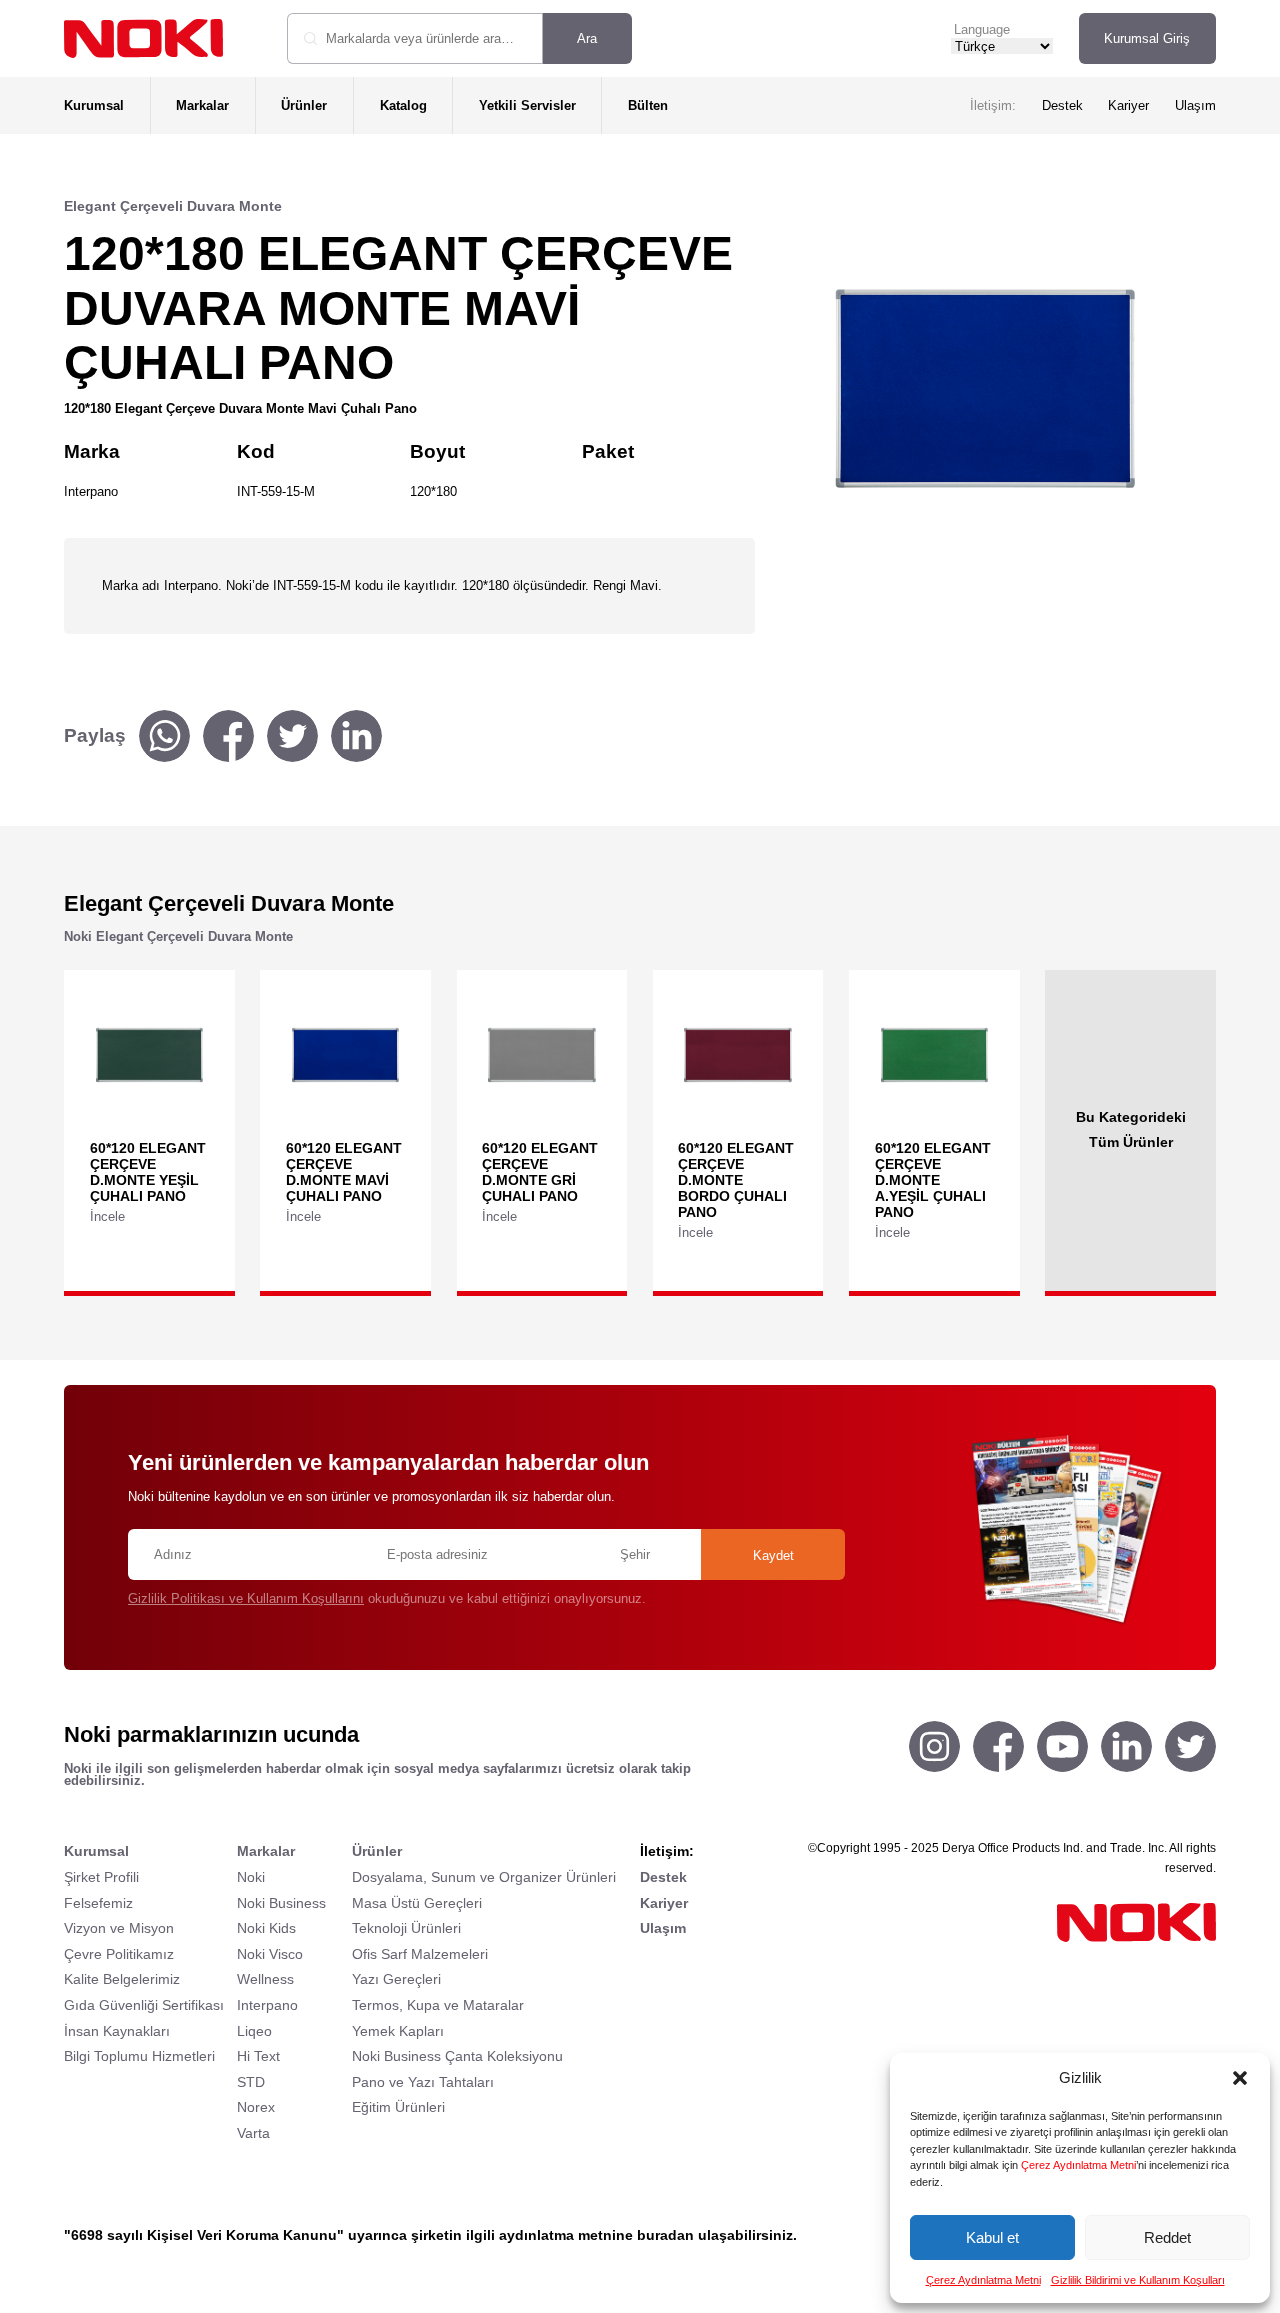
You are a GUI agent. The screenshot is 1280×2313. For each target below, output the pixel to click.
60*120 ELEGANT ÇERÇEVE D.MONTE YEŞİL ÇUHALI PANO (148, 1172)
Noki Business (281, 1903)
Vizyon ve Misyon (119, 1928)
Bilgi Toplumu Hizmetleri (139, 2056)
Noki (251, 1877)
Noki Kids (266, 1928)
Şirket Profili (101, 1877)
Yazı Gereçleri (396, 1979)
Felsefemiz (98, 1903)
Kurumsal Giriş (1147, 38)
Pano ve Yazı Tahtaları (423, 2082)
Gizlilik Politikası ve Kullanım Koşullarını (246, 1598)
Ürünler (304, 105)
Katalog (403, 105)
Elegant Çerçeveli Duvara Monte (173, 206)
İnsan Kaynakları (117, 2031)
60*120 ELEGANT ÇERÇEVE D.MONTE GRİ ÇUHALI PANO (540, 1172)
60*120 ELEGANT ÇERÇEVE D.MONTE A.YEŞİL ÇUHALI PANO (933, 1180)
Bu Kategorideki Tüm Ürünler (1131, 1129)
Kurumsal (94, 105)
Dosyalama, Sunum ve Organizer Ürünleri (484, 1877)
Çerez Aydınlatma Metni (1078, 2165)
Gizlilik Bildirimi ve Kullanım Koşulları (1138, 2280)
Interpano (267, 2005)
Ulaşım (1195, 105)
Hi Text (258, 2056)
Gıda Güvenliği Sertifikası (144, 2005)
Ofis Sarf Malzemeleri (420, 1954)
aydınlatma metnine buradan (596, 2235)
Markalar (202, 105)
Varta (253, 2133)
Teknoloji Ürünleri (406, 1928)
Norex (256, 2107)
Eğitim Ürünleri (398, 2107)
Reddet (1167, 2237)
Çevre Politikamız (119, 1954)
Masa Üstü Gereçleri (417, 1903)
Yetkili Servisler (527, 105)
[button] (1240, 2078)
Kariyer (1128, 105)
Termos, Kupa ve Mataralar (438, 2005)
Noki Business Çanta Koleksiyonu (457, 2056)
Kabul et (992, 2237)
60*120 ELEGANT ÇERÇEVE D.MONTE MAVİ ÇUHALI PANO (344, 1172)
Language (982, 29)
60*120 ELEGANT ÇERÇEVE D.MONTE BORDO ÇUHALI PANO (736, 1180)
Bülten (648, 105)
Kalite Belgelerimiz (122, 1979)
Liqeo (254, 2031)
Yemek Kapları (398, 2031)
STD (251, 2082)
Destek (1062, 105)
